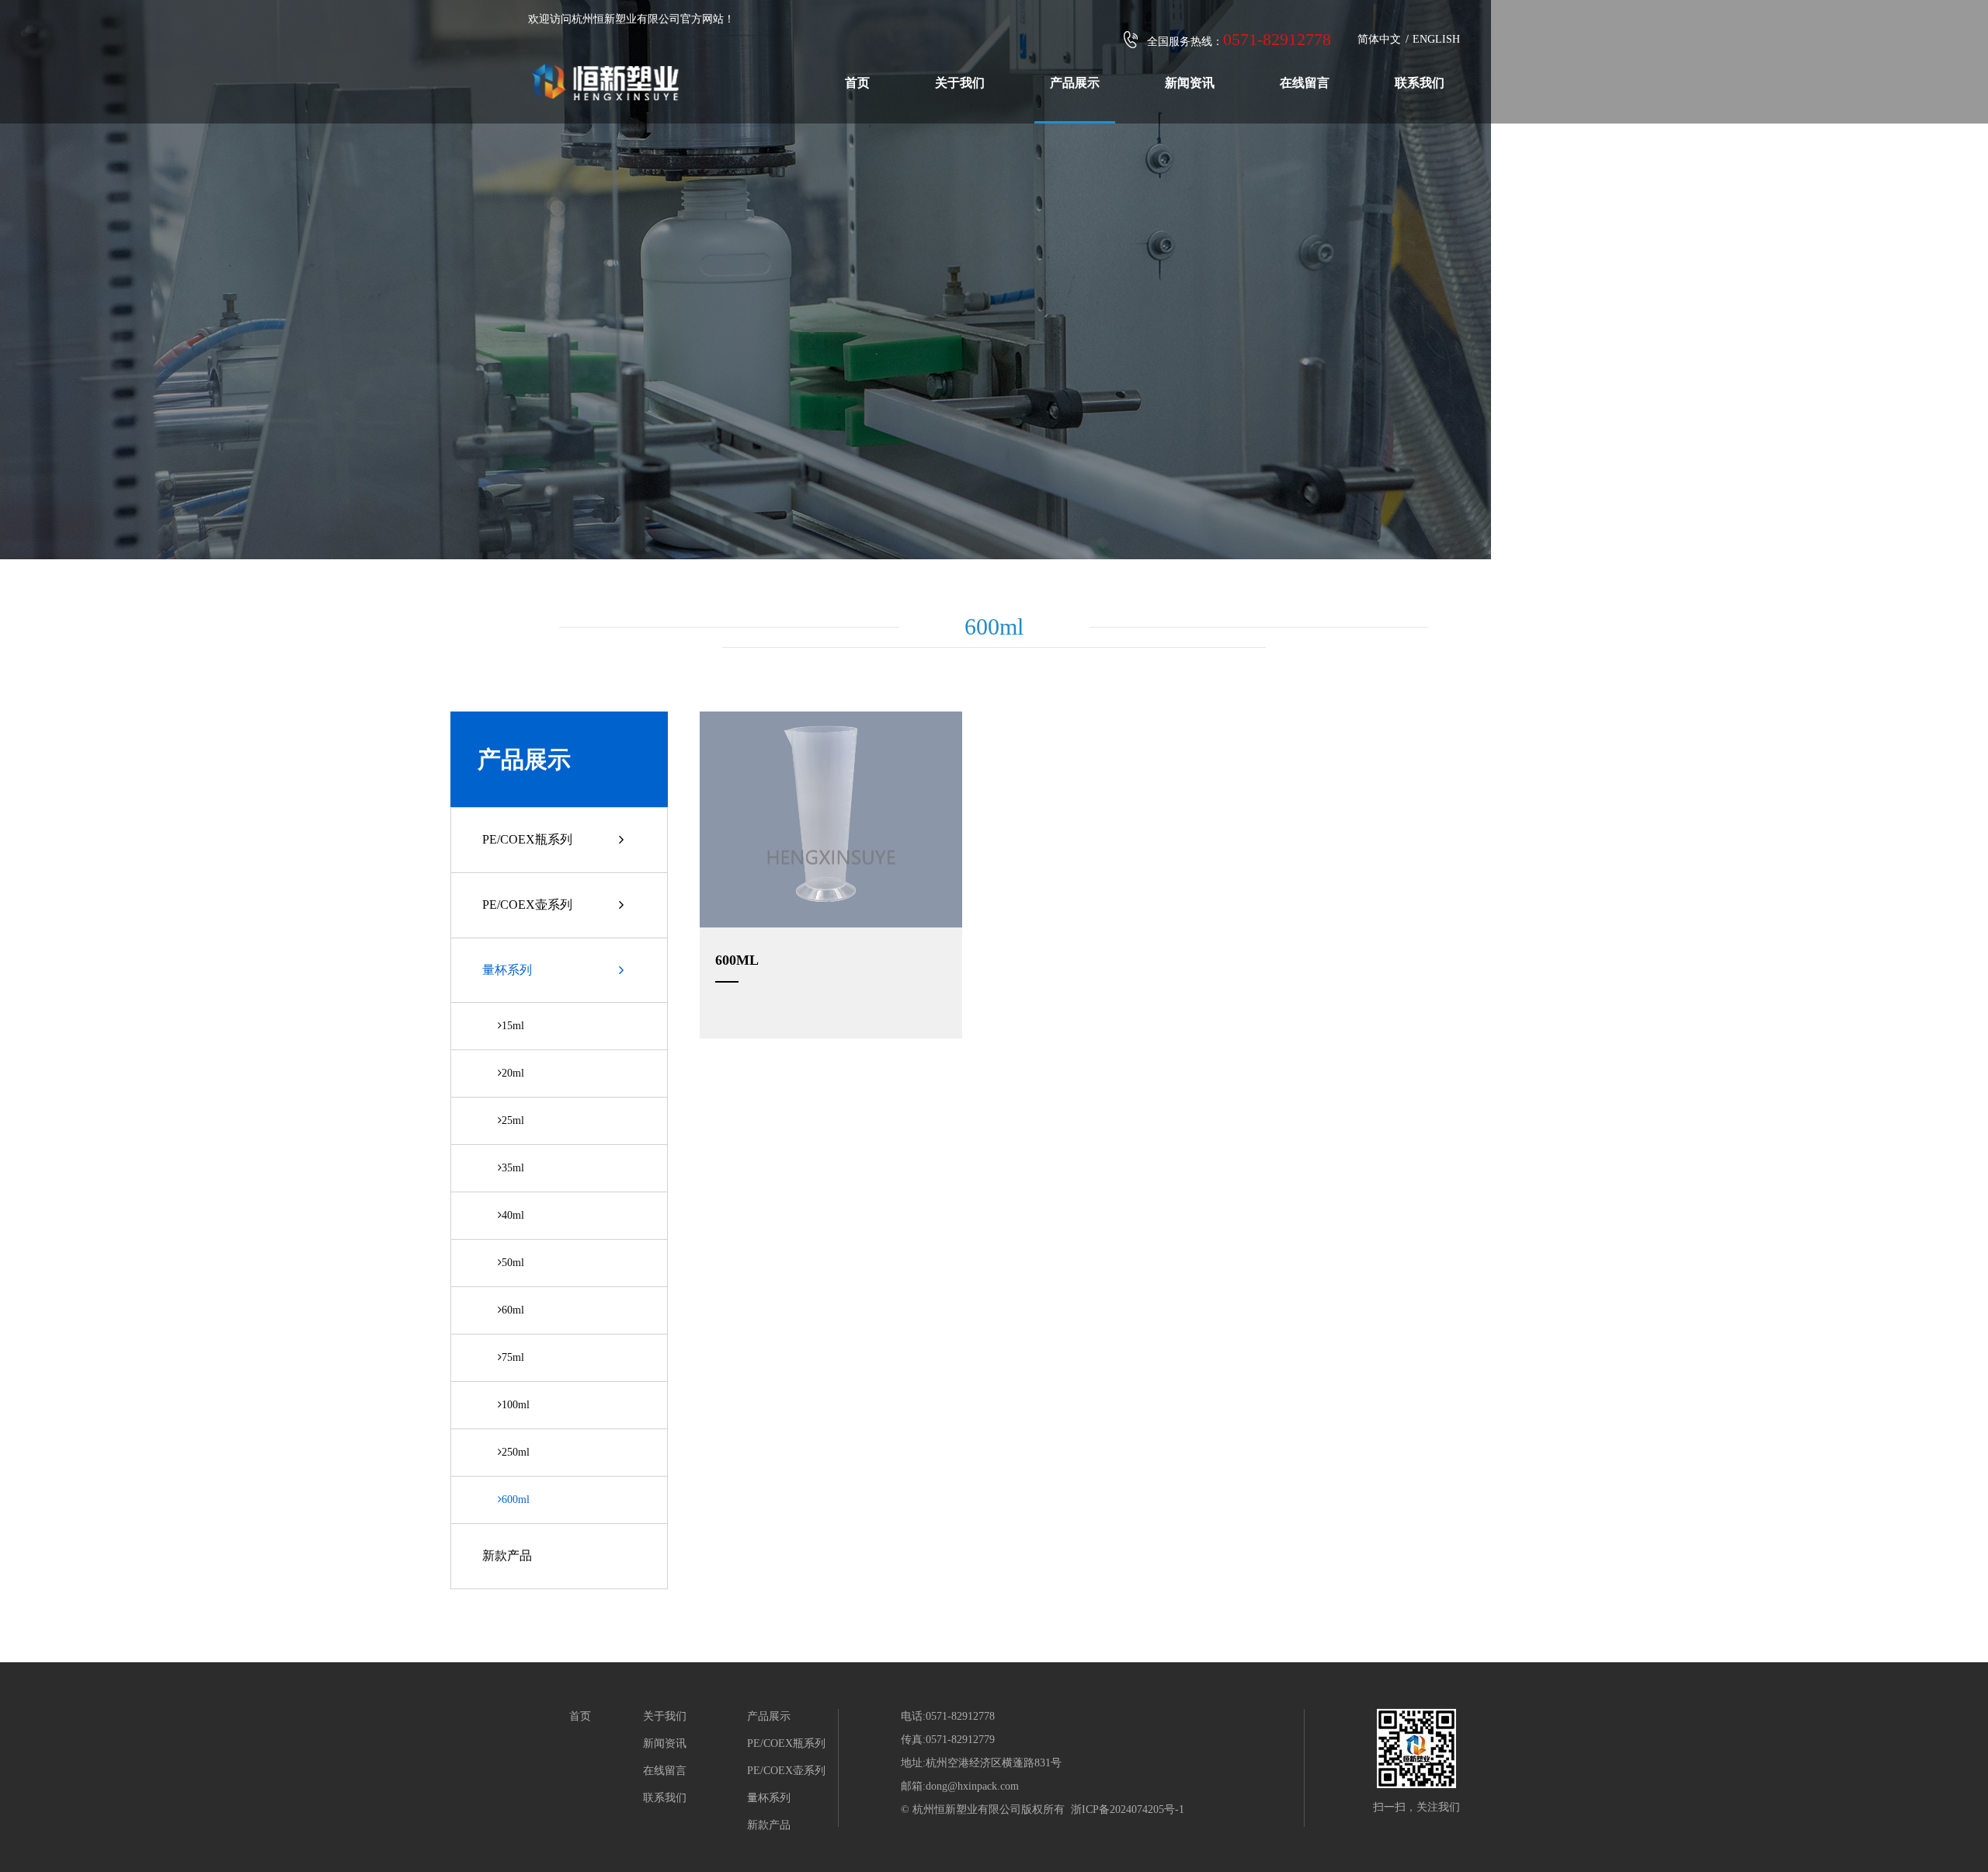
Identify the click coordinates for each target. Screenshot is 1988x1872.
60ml (513, 1310)
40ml (513, 1215)
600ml (516, 1500)
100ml (516, 1405)
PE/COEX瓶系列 (527, 839)
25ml (513, 1120)
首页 (857, 83)
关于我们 (960, 83)
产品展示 (1075, 83)
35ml (513, 1168)
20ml (513, 1073)
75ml (513, 1357)
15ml (513, 1026)
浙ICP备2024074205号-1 (1128, 1809)
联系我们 (1420, 83)
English (1436, 39)
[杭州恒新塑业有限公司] (606, 69)
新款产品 (507, 1555)
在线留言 (1305, 83)
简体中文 (1379, 39)
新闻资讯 (1190, 83)
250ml (516, 1452)
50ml (513, 1263)
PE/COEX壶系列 (527, 905)
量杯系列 (507, 970)
